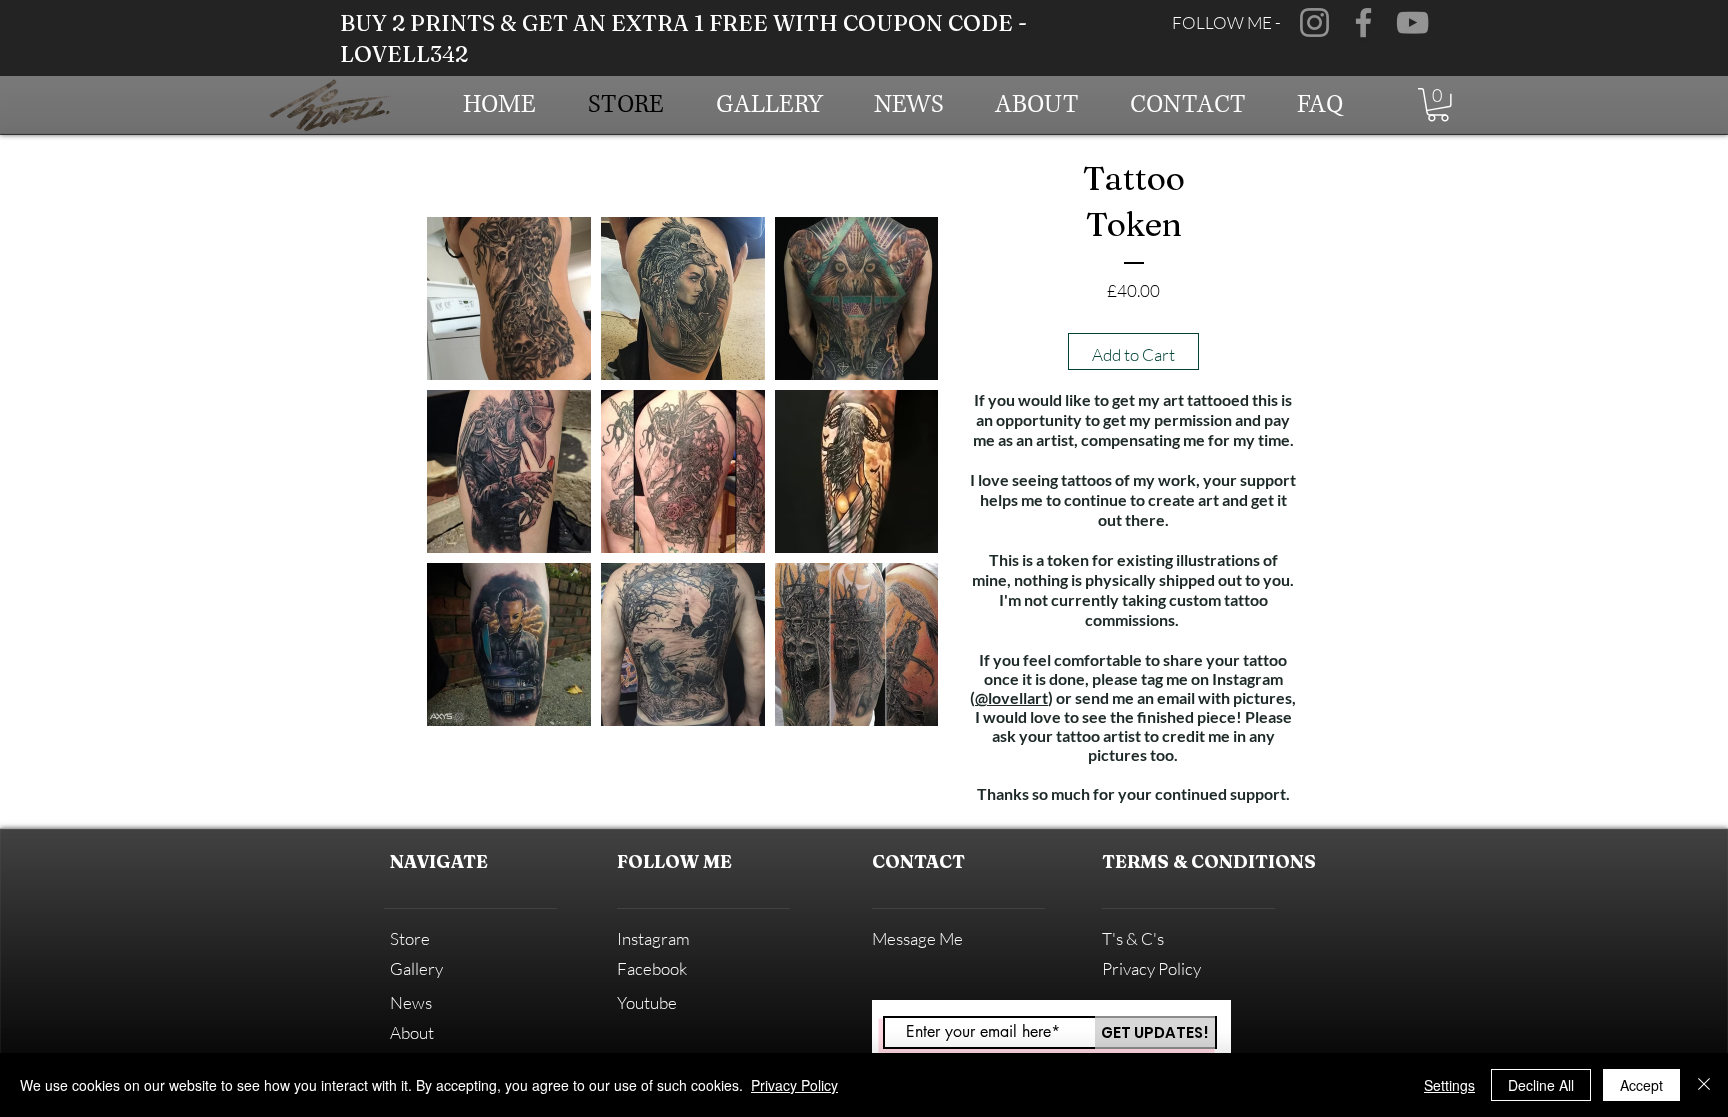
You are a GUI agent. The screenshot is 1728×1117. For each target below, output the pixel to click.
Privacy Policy (794, 1085)
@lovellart (1011, 697)
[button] (1438, 105)
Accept (1641, 1085)
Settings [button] (1449, 1085)
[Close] (1704, 1085)
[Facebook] (1363, 22)
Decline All (1541, 1085)
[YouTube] (1412, 22)
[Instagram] (1314, 22)
